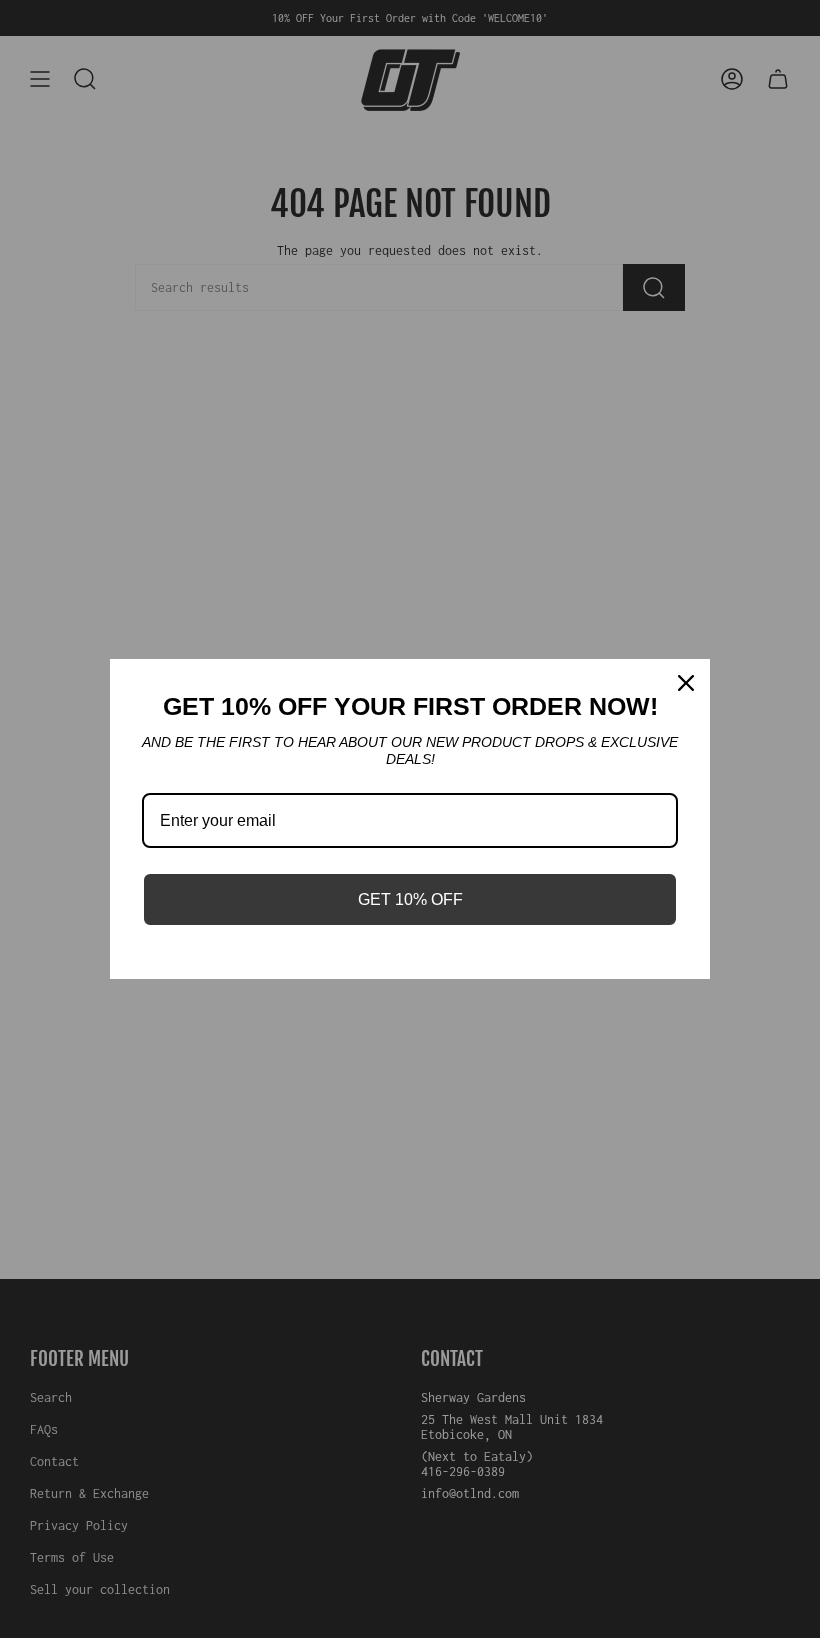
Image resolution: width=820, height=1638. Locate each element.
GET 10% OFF (410, 899)
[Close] (686, 683)
